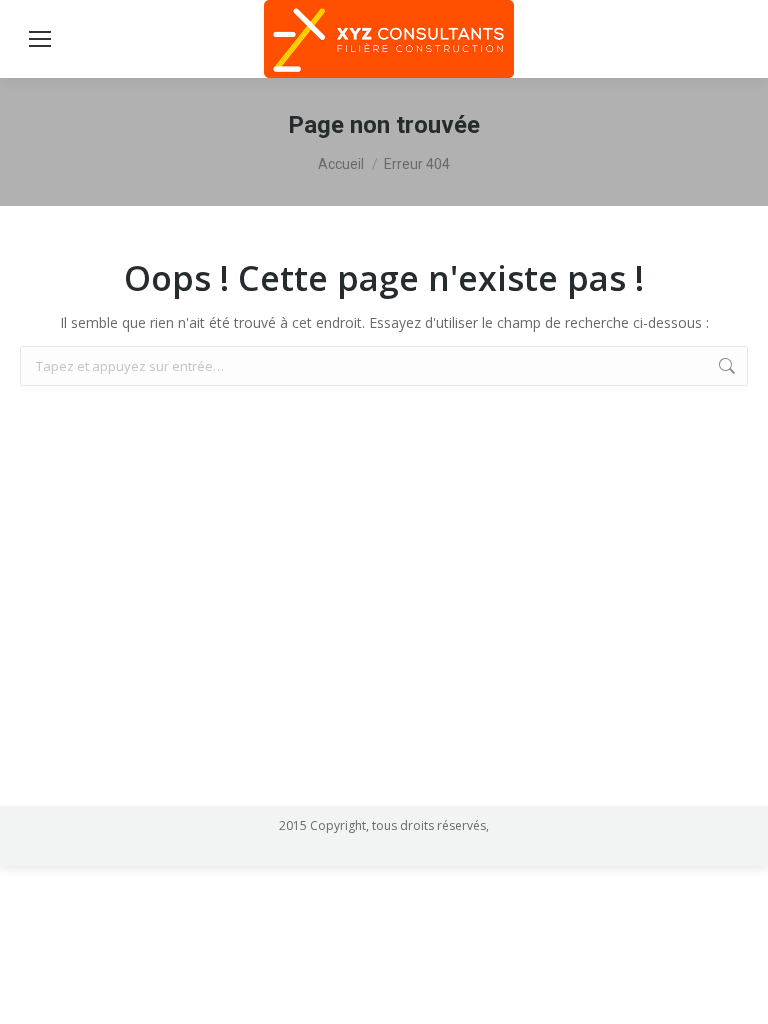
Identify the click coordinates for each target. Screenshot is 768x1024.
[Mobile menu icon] (40, 39)
